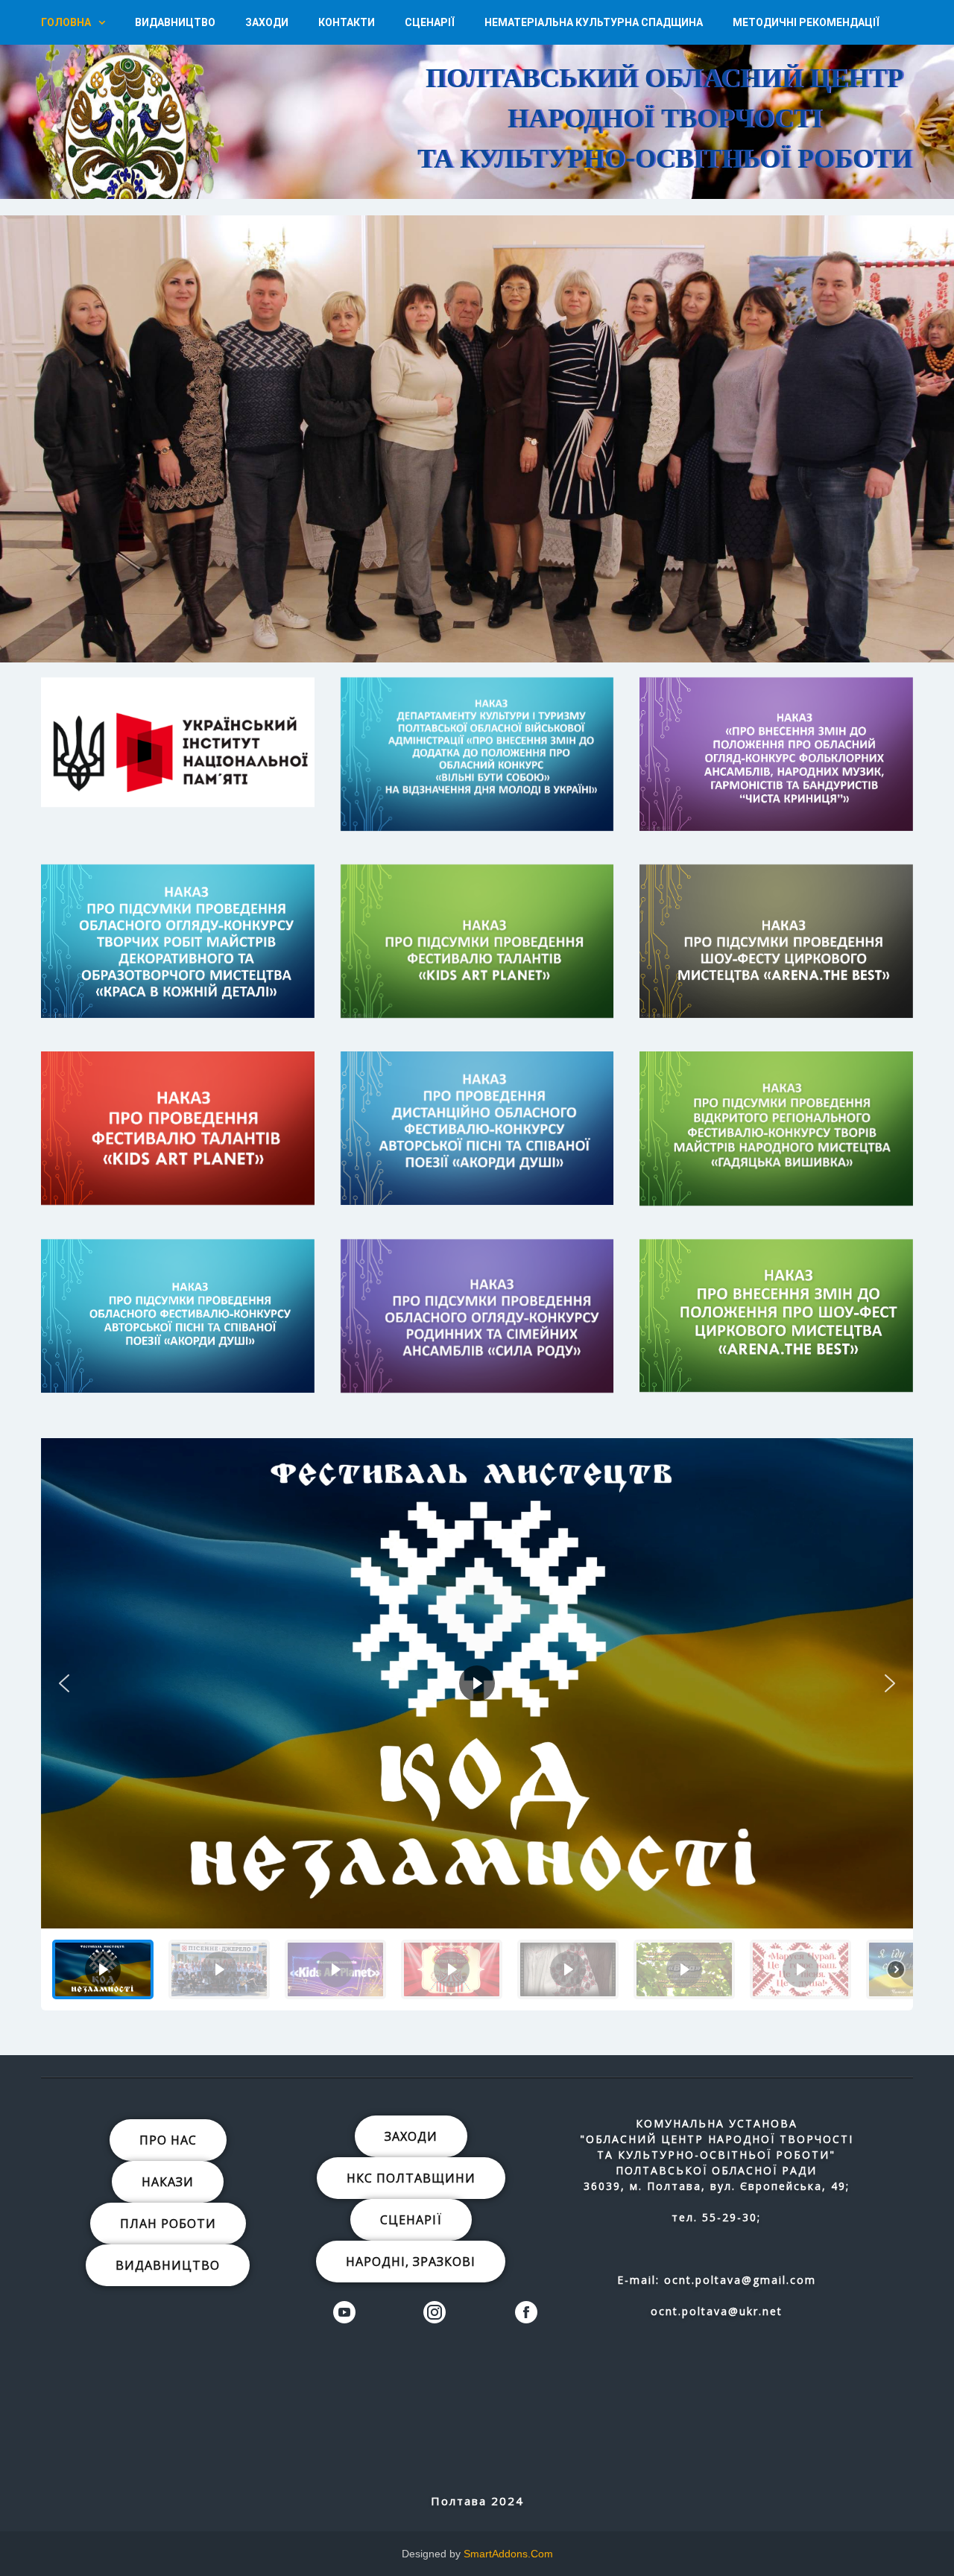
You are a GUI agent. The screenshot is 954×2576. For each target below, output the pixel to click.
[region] (477, 99)
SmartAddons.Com (508, 2554)
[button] (623, 95)
